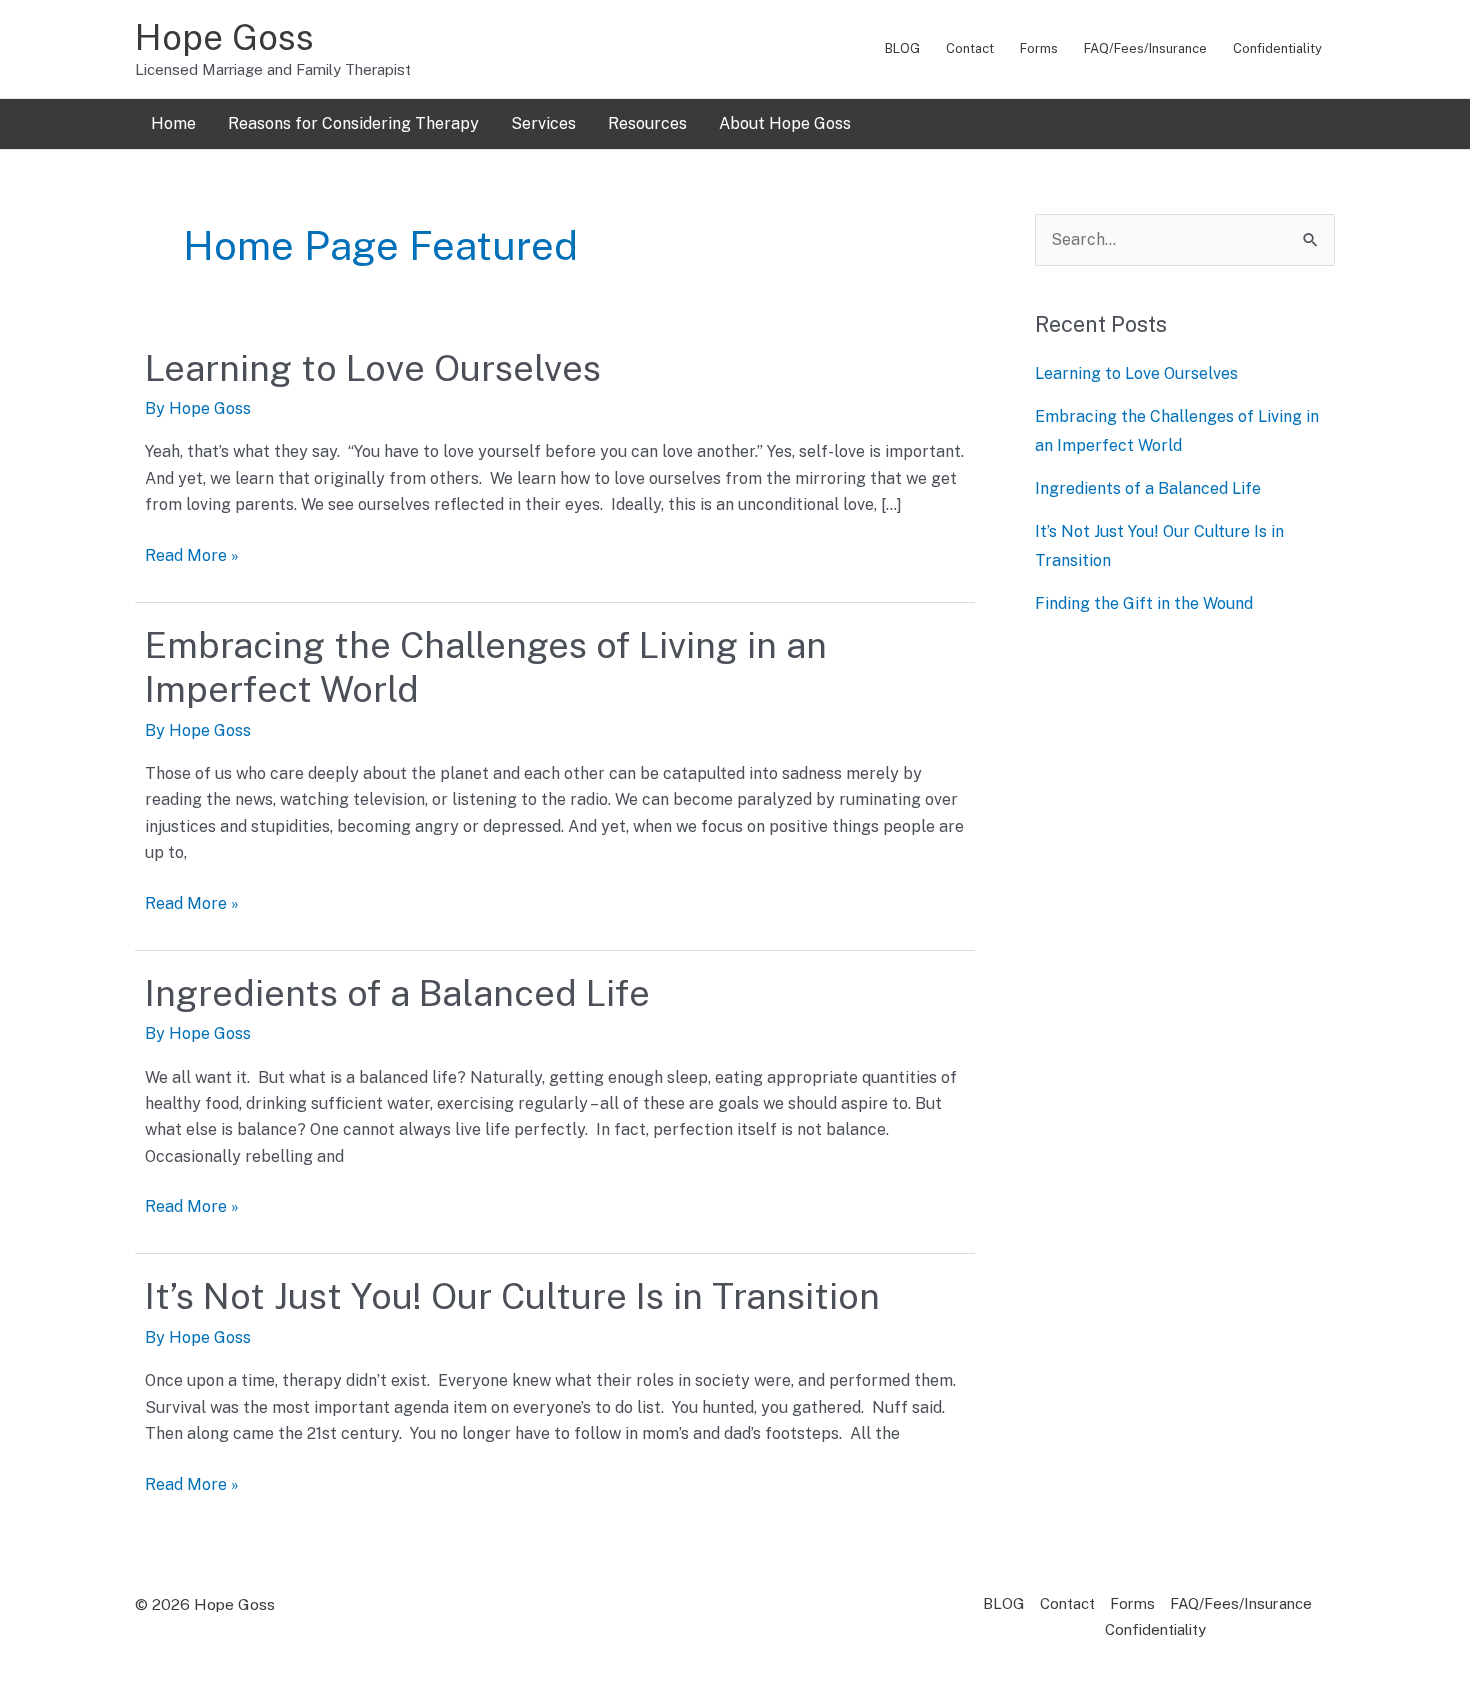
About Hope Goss (785, 123)
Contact (970, 48)
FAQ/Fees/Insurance (1145, 48)
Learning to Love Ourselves (373, 368)
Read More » (192, 554)
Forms (1039, 48)
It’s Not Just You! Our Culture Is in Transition (512, 1296)
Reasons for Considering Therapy (353, 123)
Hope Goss (224, 37)
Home (173, 123)
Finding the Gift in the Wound (1144, 603)
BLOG (902, 48)
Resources (647, 123)
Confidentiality (1277, 48)
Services (543, 123)
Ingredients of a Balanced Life (397, 993)
